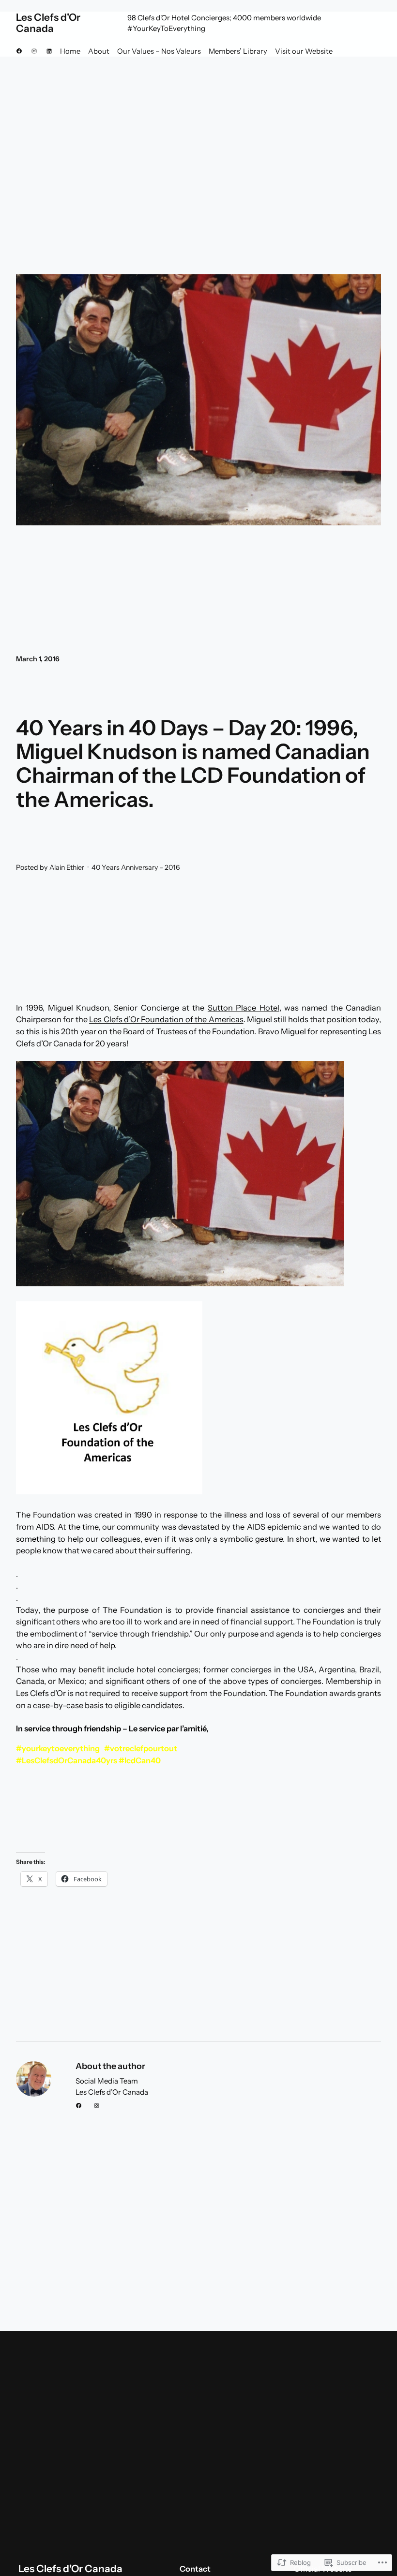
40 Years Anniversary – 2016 (136, 867)
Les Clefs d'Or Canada (48, 23)
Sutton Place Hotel (244, 1008)
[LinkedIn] (49, 51)
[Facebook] (19, 51)
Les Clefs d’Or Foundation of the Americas (166, 1019)
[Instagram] (34, 51)
